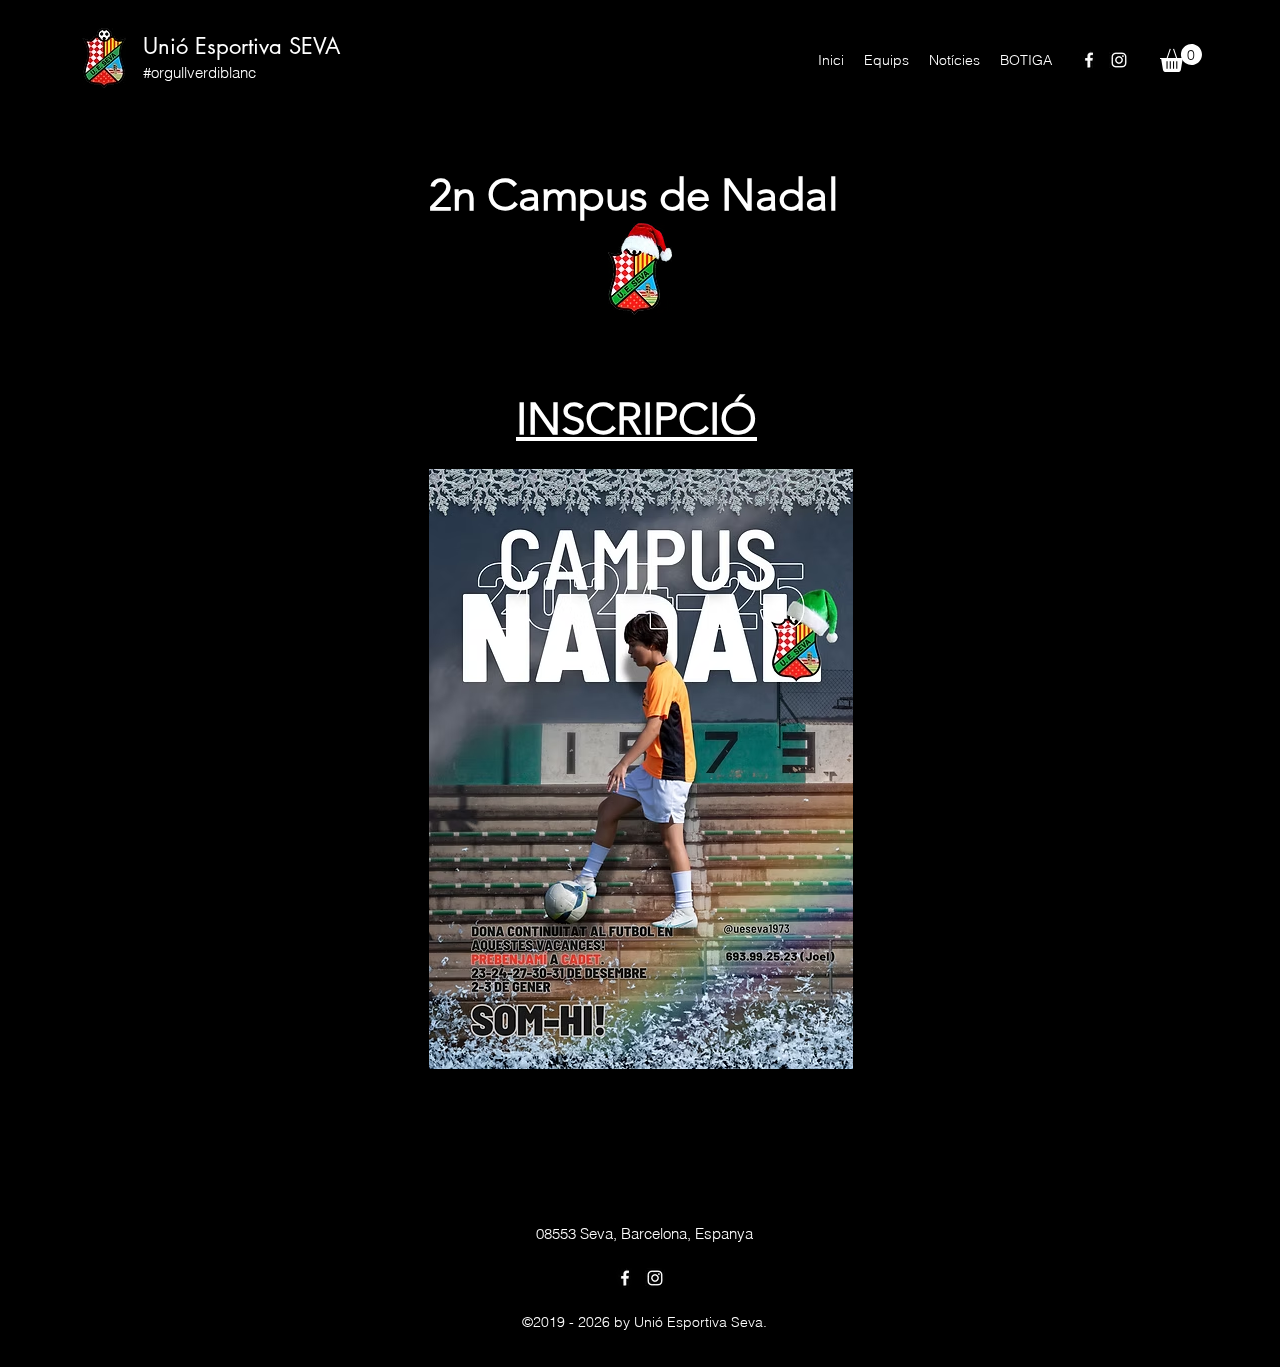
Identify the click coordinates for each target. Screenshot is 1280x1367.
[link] (1181, 58)
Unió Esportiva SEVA (241, 46)
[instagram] (1119, 60)
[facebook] (1089, 60)
